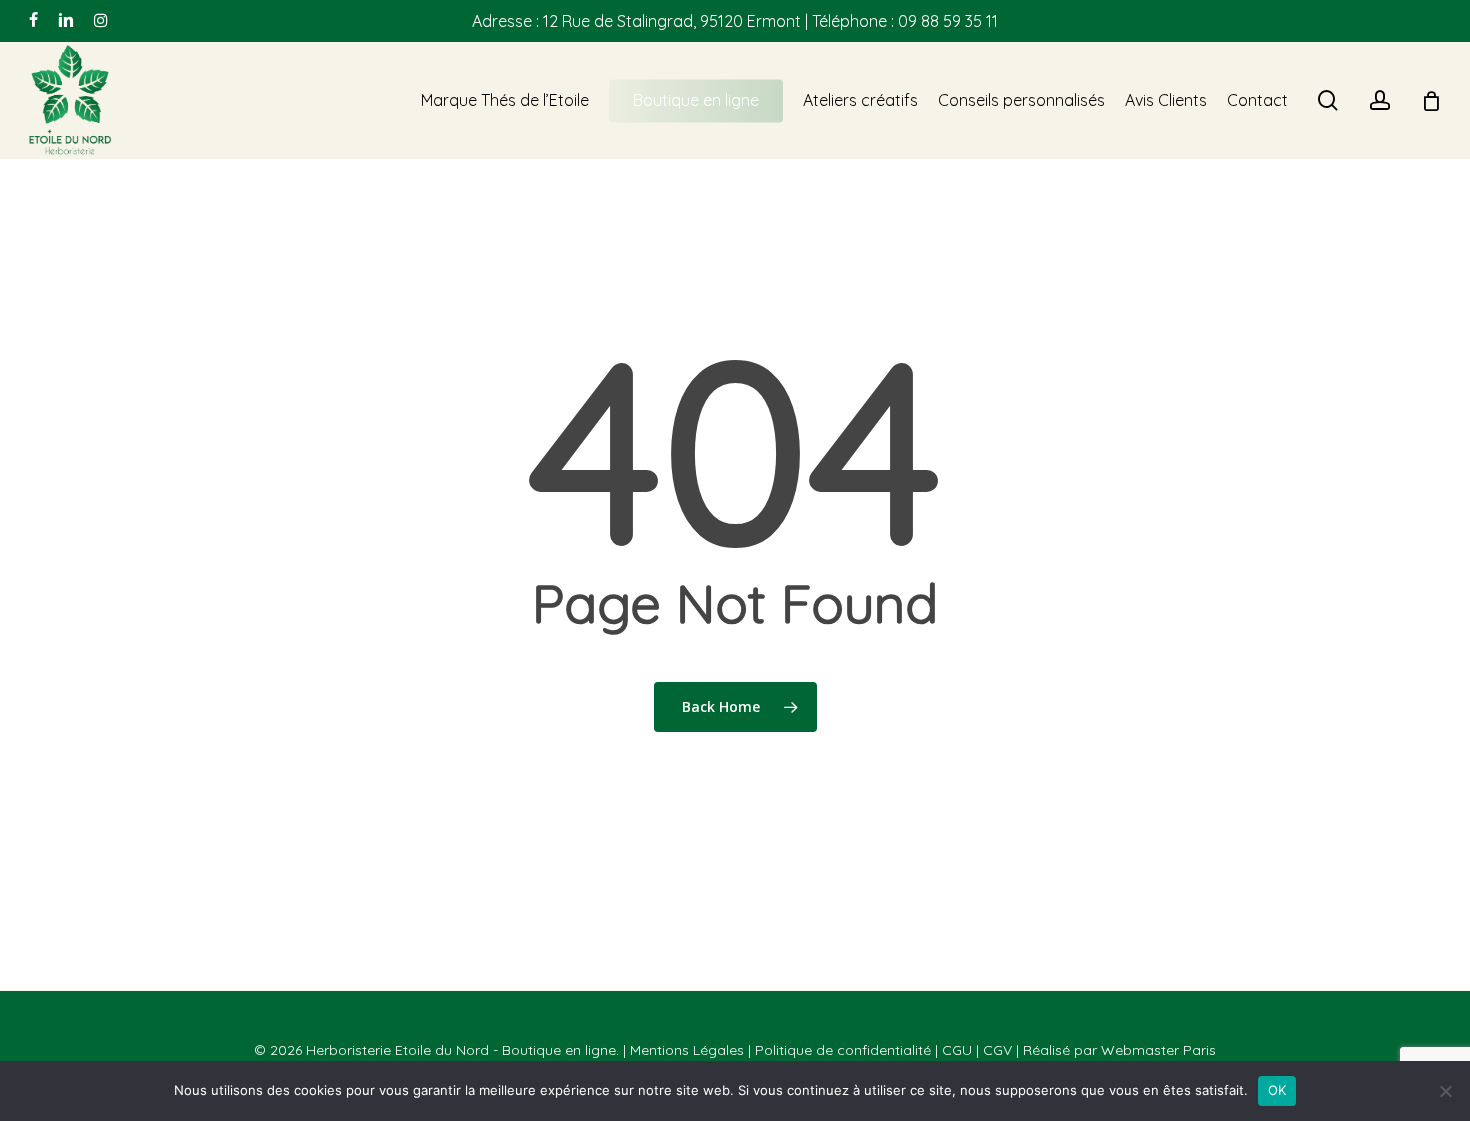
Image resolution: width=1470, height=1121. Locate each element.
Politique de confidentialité (843, 1050)
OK (1277, 1090)
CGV (997, 1050)
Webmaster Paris (1158, 1050)
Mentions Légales (687, 1050)
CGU (957, 1050)
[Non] (1445, 1091)
